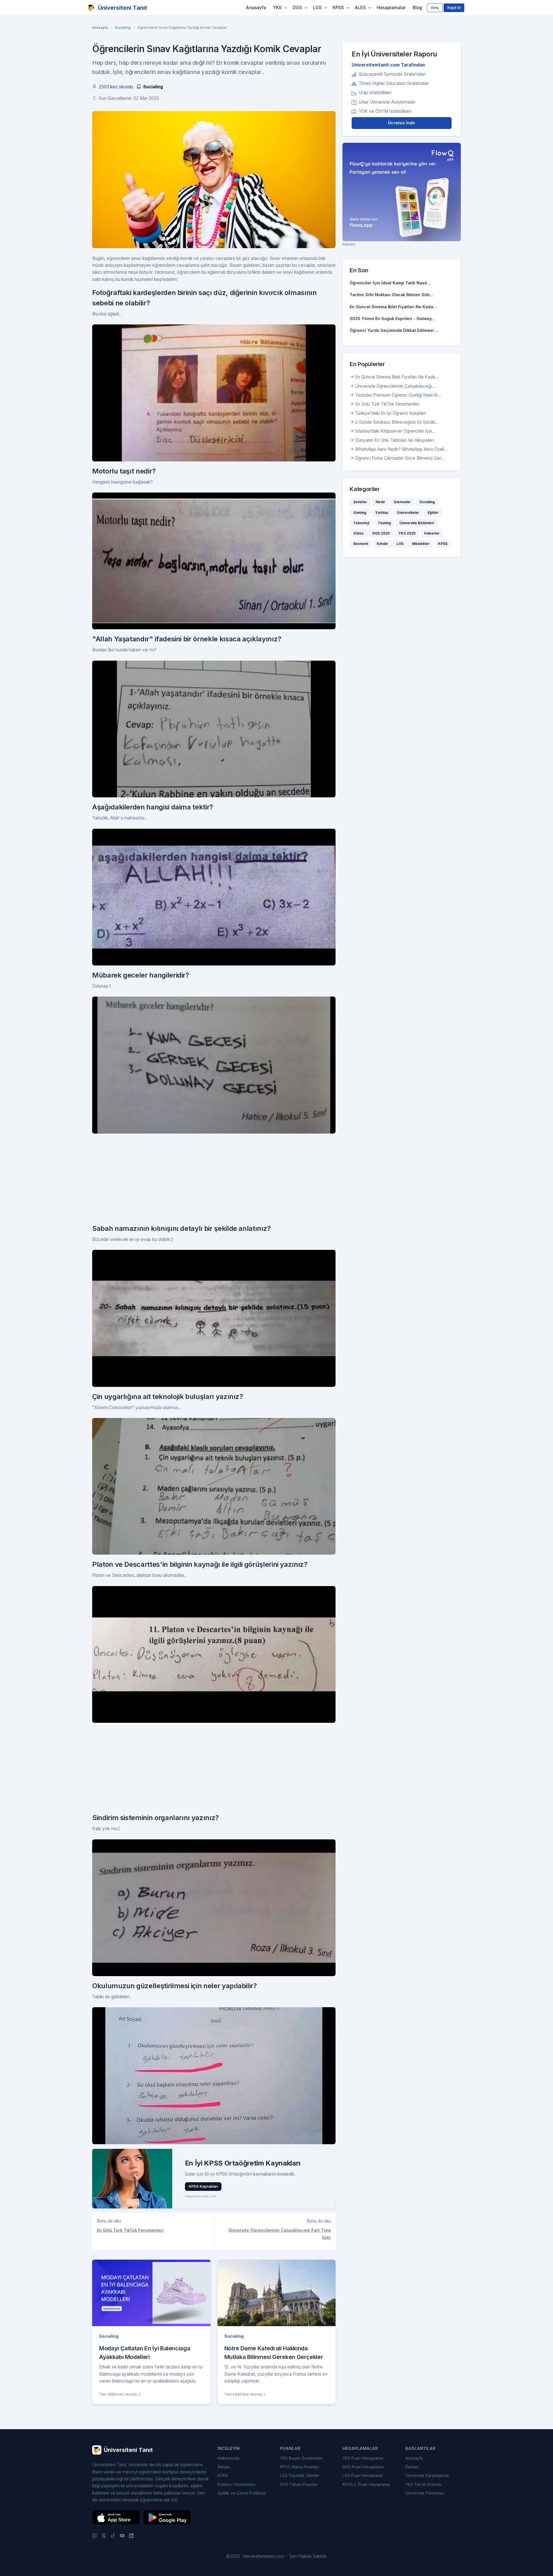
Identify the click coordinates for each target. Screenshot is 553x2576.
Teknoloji (361, 523)
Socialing (123, 27)
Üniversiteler (408, 513)
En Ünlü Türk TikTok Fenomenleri (130, 2230)
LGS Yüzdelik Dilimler (300, 2475)
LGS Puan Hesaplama (363, 2475)
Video (359, 533)
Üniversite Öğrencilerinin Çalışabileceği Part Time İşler (280, 2234)
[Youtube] (122, 2535)
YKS (277, 8)
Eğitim (433, 513)
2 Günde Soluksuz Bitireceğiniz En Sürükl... (397, 422)
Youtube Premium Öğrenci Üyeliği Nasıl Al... (398, 395)
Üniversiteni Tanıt (123, 8)
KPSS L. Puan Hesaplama (366, 2484)
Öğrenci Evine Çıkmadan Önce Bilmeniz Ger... (400, 458)
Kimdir (382, 544)
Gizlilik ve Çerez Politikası (242, 2493)
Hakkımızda (228, 2458)
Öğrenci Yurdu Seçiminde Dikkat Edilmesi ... (394, 330)
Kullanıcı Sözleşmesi (236, 2484)
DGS (297, 8)
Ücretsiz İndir (402, 123)
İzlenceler (402, 502)
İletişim (224, 2467)
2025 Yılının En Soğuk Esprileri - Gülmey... (392, 319)
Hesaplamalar (391, 8)
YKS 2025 (407, 533)
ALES (360, 8)
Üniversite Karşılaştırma (427, 2475)
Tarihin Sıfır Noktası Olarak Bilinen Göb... (391, 295)
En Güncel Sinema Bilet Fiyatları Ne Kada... (393, 307)
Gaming (360, 513)
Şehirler (360, 502)
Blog (417, 8)
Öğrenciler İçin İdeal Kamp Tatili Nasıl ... (391, 283)
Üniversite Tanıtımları (425, 2493)
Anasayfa (256, 8)
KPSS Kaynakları (203, 2186)
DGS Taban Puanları (299, 2484)
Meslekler (421, 544)
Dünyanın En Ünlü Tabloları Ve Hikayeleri (394, 440)
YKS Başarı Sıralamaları (301, 2458)
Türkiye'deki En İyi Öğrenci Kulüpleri (391, 413)
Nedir (380, 502)
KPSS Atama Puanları (300, 2467)
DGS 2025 (381, 533)
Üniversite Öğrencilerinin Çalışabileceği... (395, 386)
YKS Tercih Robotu (423, 2484)
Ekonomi (361, 544)
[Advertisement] (214, 1178)
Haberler (432, 533)
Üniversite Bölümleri (417, 523)
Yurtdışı (382, 513)
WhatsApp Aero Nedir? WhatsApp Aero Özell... (401, 449)
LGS (317, 8)
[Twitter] (104, 2535)
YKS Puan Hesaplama (363, 2458)
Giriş (435, 8)
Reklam (412, 2467)
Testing (384, 523)
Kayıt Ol (454, 8)
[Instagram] (94, 2535)
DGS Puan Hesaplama (363, 2467)
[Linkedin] (131, 2535)
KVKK (223, 2475)
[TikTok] (113, 2535)
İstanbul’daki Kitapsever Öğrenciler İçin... (395, 431)
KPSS (338, 8)
